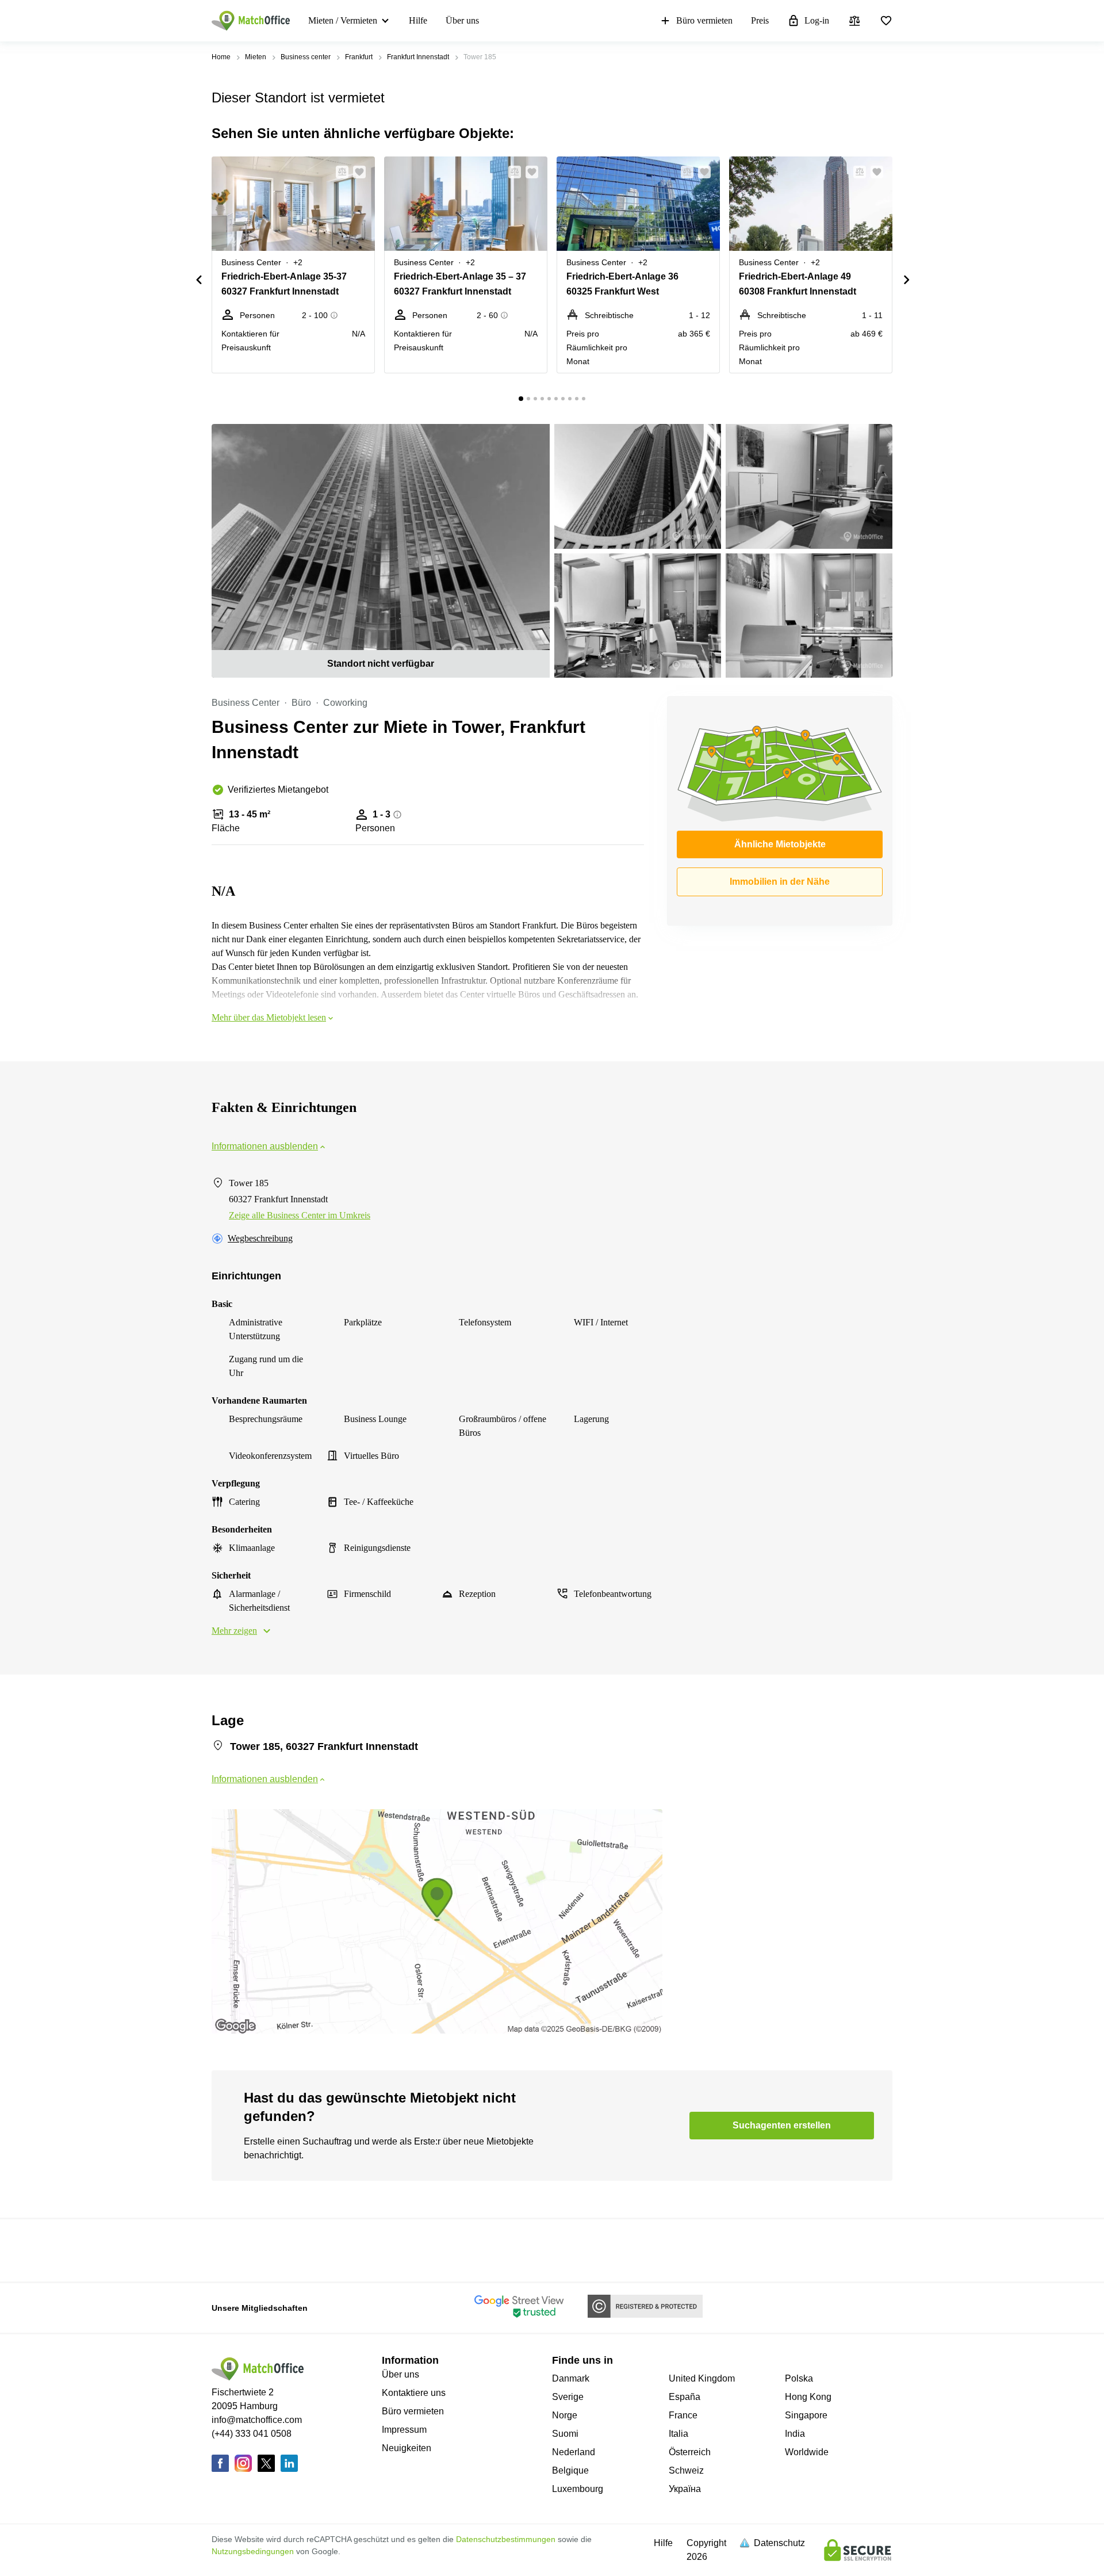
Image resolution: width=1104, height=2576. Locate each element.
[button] (339, 172)
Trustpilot (228, 2249)
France (683, 2415)
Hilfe (418, 20)
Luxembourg (578, 2489)
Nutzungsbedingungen (253, 2551)
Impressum (404, 2430)
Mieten (256, 57)
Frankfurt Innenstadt (418, 57)
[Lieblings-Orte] (886, 21)
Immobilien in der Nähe (780, 882)
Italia (678, 2434)
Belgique (570, 2470)
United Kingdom (702, 2378)
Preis (760, 20)
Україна (685, 2489)
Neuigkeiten (407, 2448)
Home (221, 57)
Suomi (565, 2434)
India (795, 2434)
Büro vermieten (704, 20)
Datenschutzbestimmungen (506, 2539)
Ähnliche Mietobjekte (780, 844)
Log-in (817, 20)
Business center (306, 57)
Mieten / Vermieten (343, 20)
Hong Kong (808, 2397)
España (685, 2397)
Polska (799, 2378)
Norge (565, 2415)
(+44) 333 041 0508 (252, 2434)
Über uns (462, 20)
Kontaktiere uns (414, 2393)
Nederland (574, 2452)
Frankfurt (359, 57)
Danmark (571, 2378)
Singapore (806, 2415)
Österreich (690, 2452)
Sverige (568, 2397)
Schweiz (686, 2470)
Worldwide (807, 2452)
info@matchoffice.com (257, 2420)
